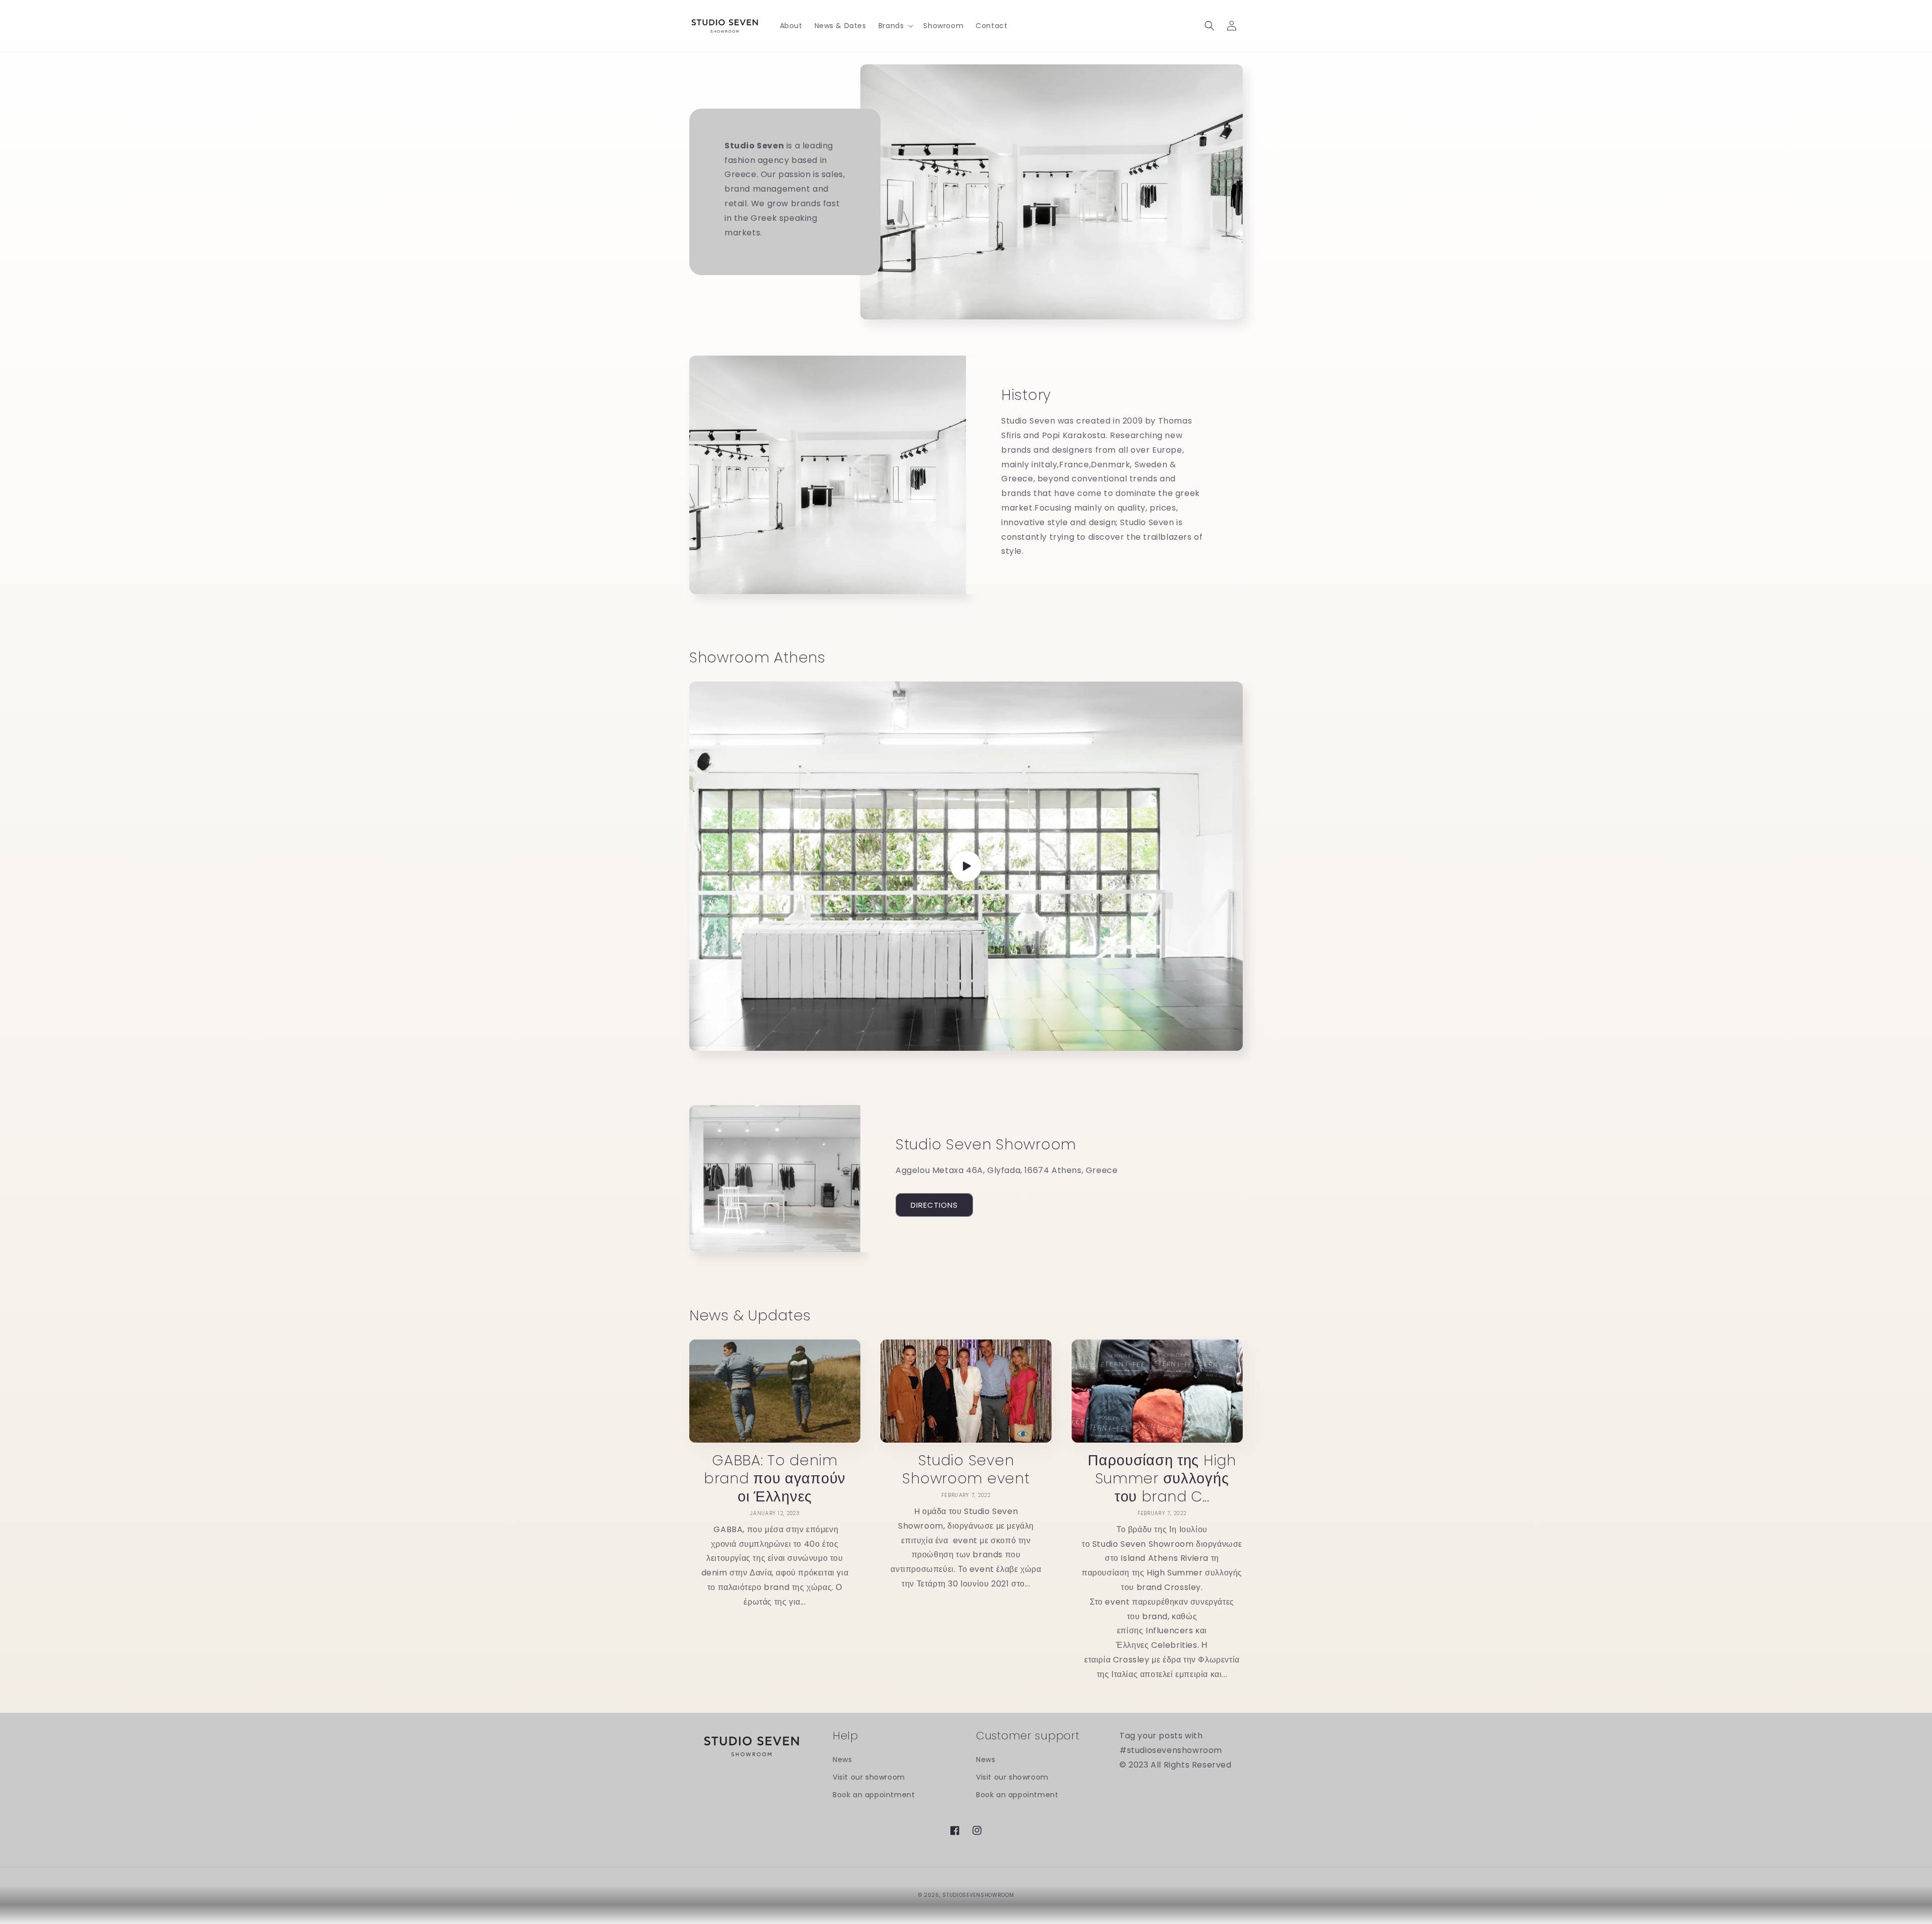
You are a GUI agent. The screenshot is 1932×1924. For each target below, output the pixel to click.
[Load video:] (966, 866)
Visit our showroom (869, 1777)
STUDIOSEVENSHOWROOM (978, 1895)
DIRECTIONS (934, 1205)
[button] (895, 26)
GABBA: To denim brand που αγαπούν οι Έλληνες (775, 1478)
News (842, 1760)
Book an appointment (874, 1795)
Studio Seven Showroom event (966, 1469)
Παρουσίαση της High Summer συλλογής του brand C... (1162, 1478)
